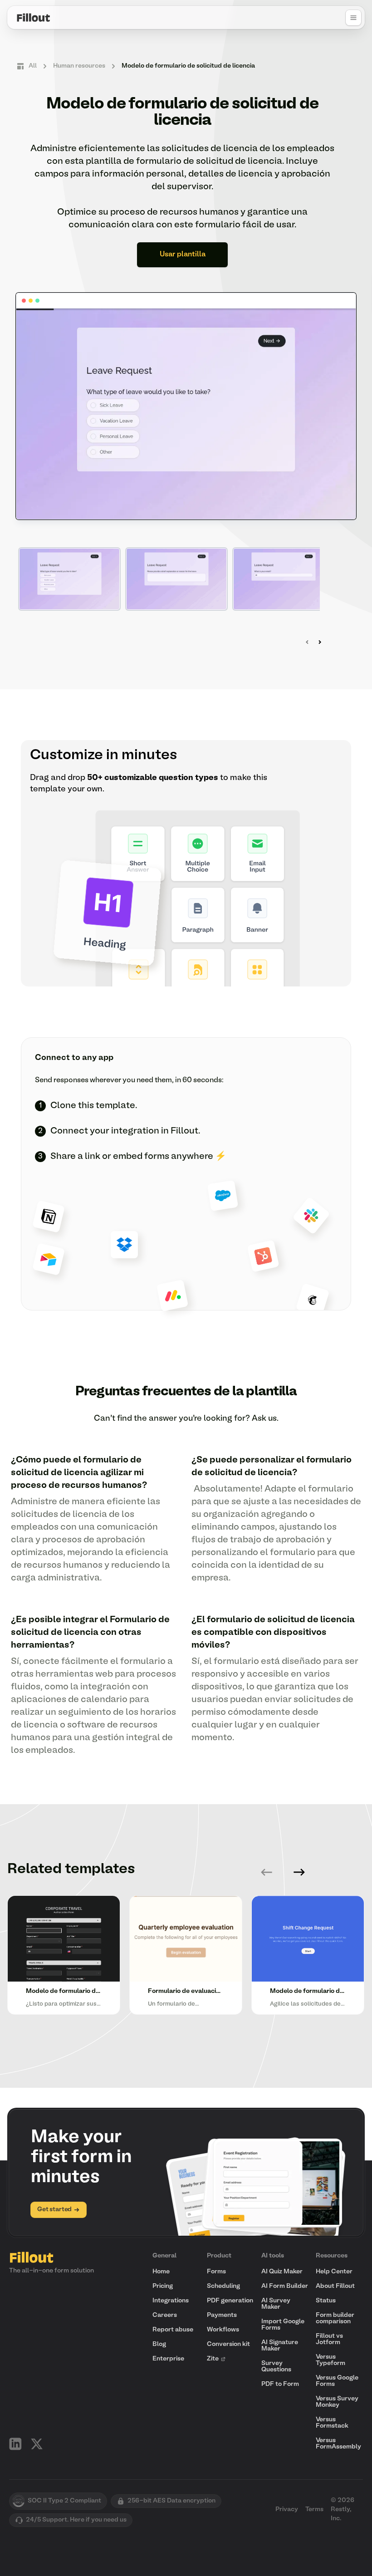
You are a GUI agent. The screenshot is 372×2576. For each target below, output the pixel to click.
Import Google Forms (283, 2325)
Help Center (334, 2272)
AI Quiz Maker (282, 2272)
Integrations (171, 2301)
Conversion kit (228, 2344)
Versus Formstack (332, 2423)
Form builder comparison (335, 2318)
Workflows (223, 2330)
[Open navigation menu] (353, 18)
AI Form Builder (285, 2286)
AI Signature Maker (280, 2346)
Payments (222, 2315)
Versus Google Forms (337, 2381)
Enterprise (168, 2359)
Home (161, 2272)
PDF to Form (280, 2384)
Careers (165, 2315)
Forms (216, 2272)
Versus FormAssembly (338, 2444)
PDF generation (230, 2301)
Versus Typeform (330, 2360)
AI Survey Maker (276, 2304)
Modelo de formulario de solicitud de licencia (188, 66)
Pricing (163, 2286)
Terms (314, 2510)
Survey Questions (276, 2367)
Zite (213, 2359)
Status (326, 2301)
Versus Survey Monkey (337, 2402)
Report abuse (173, 2330)
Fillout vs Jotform (329, 2339)
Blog (159, 2344)
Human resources (79, 66)
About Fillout (335, 2286)
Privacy (287, 2510)
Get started (54, 2210)
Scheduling (223, 2286)
